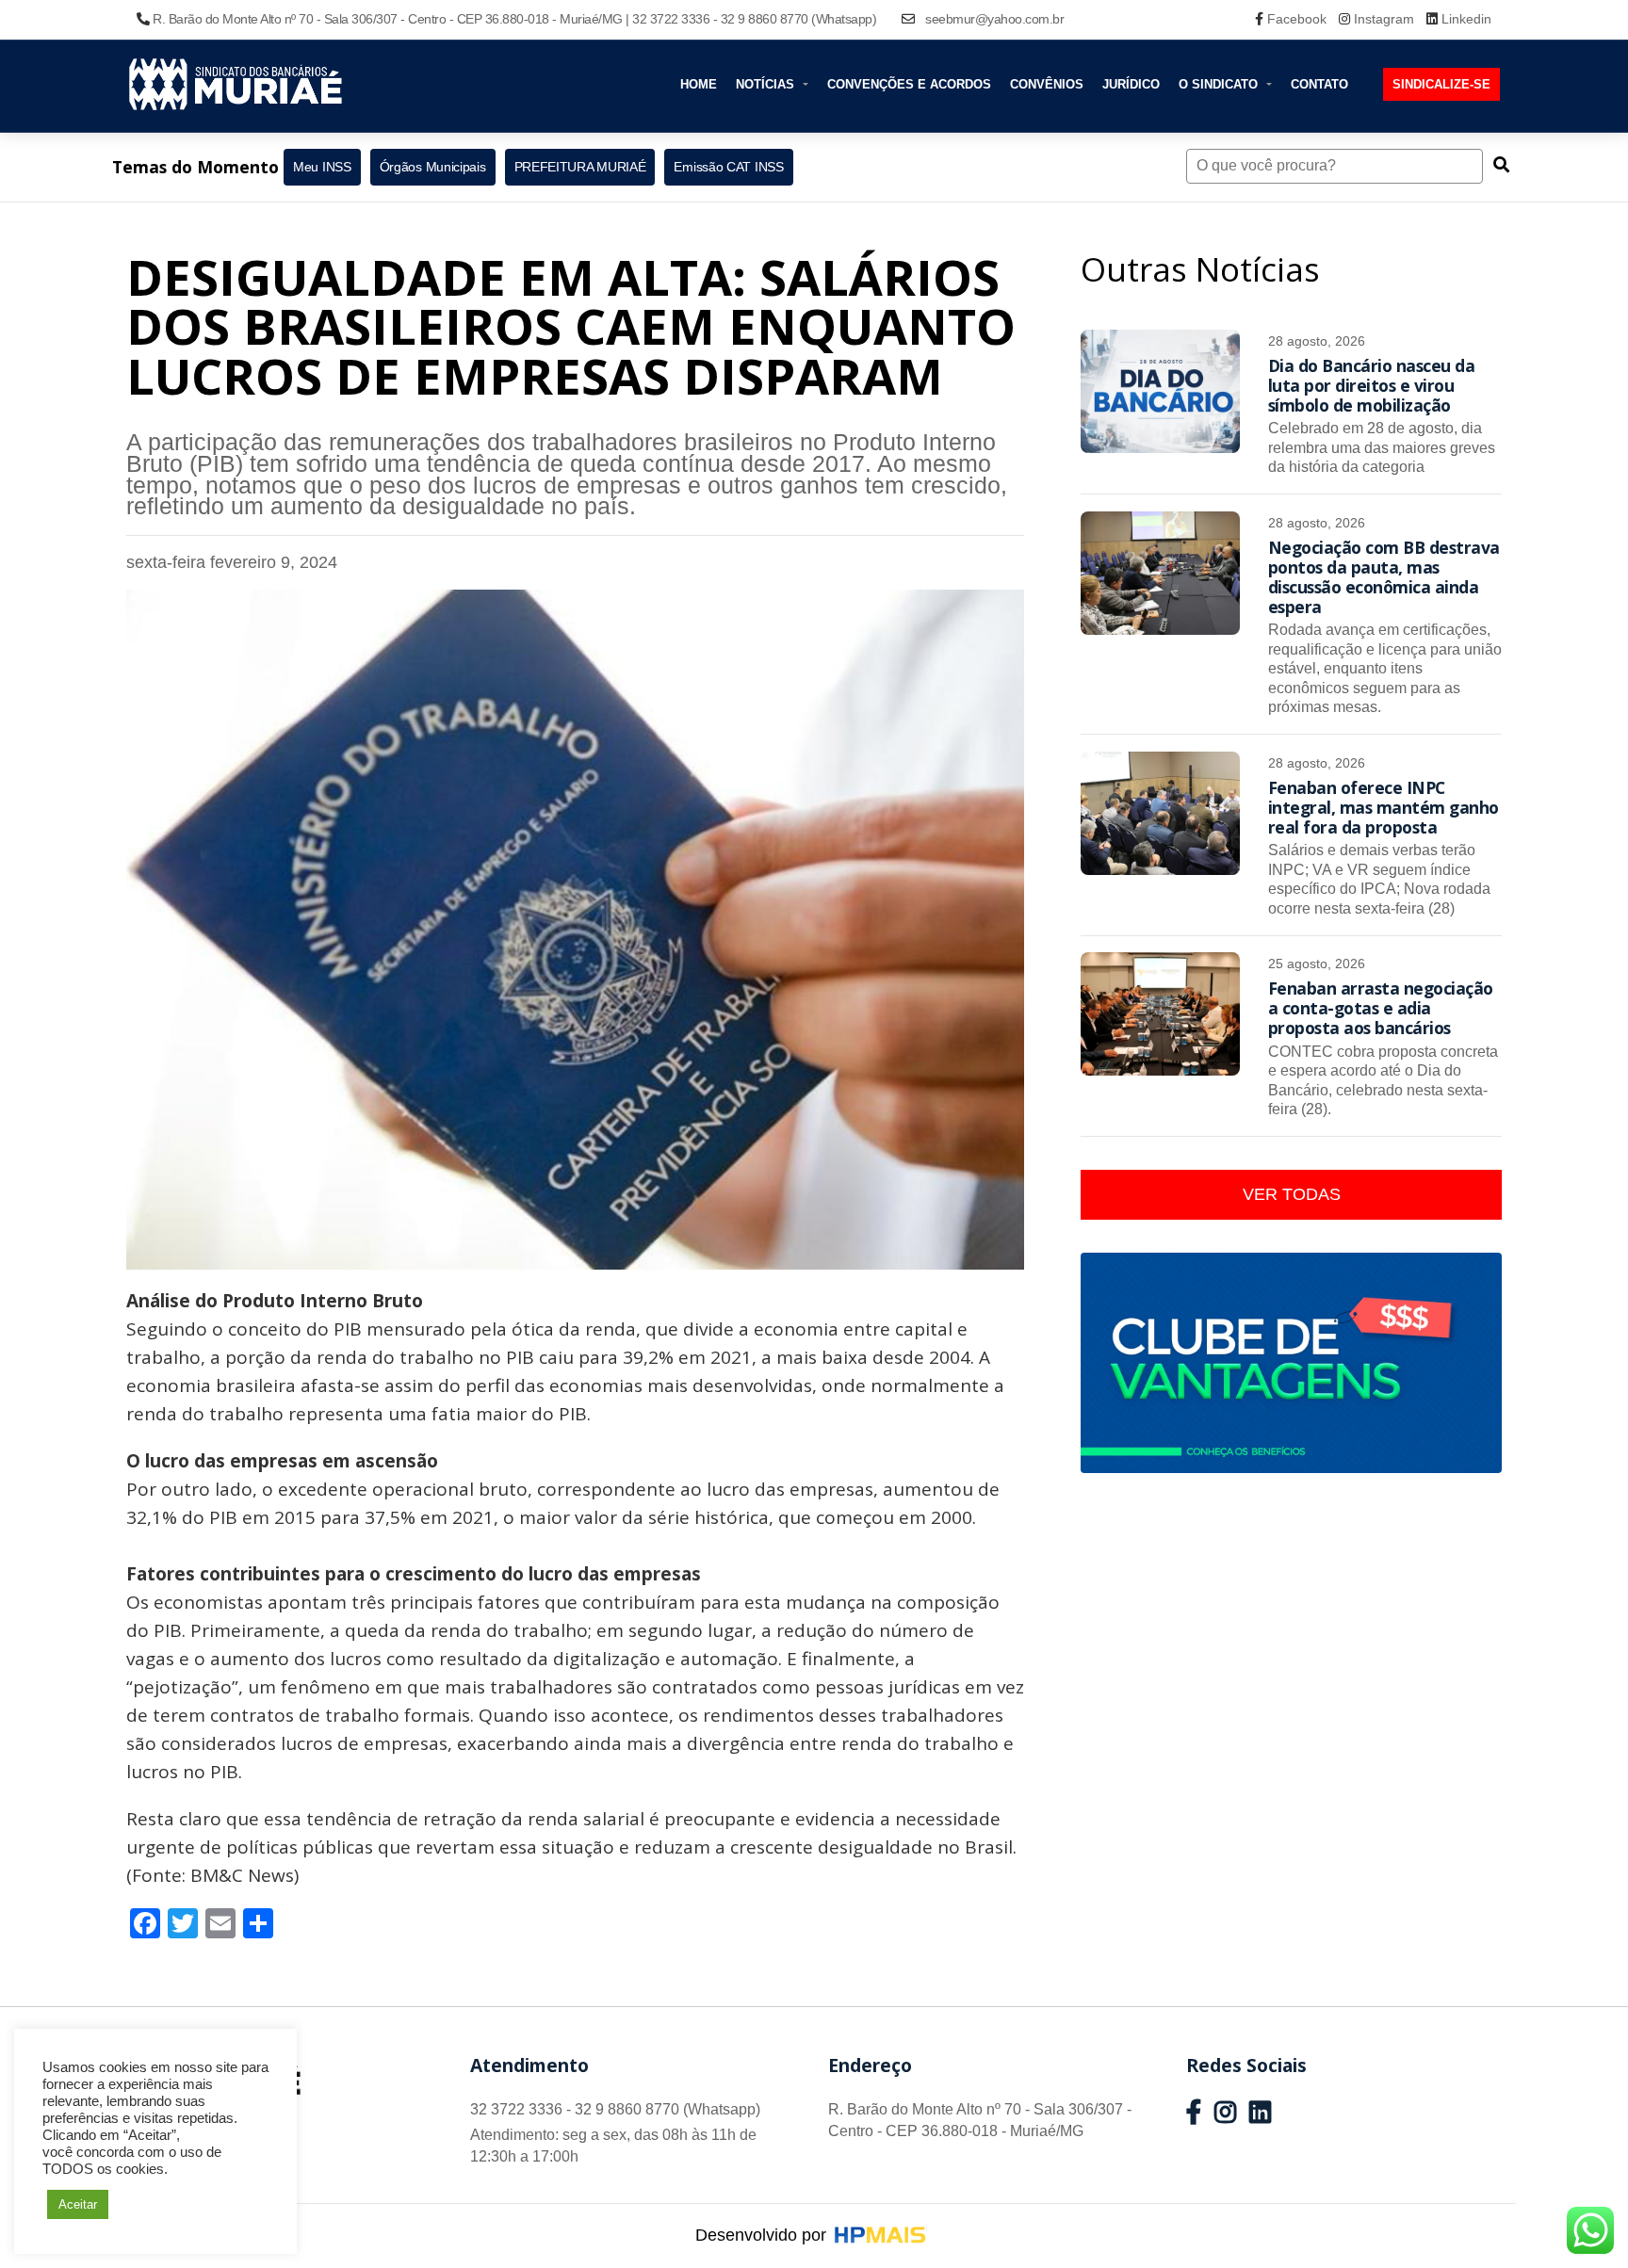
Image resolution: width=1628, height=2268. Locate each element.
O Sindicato (1220, 84)
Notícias (767, 84)
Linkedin (1465, 19)
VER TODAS (1292, 1194)
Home (699, 84)
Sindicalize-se (1441, 84)
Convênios (1047, 84)
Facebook (1297, 19)
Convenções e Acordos (909, 84)
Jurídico (1131, 84)
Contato (1319, 84)
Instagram (1384, 19)
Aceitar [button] (78, 2204)
